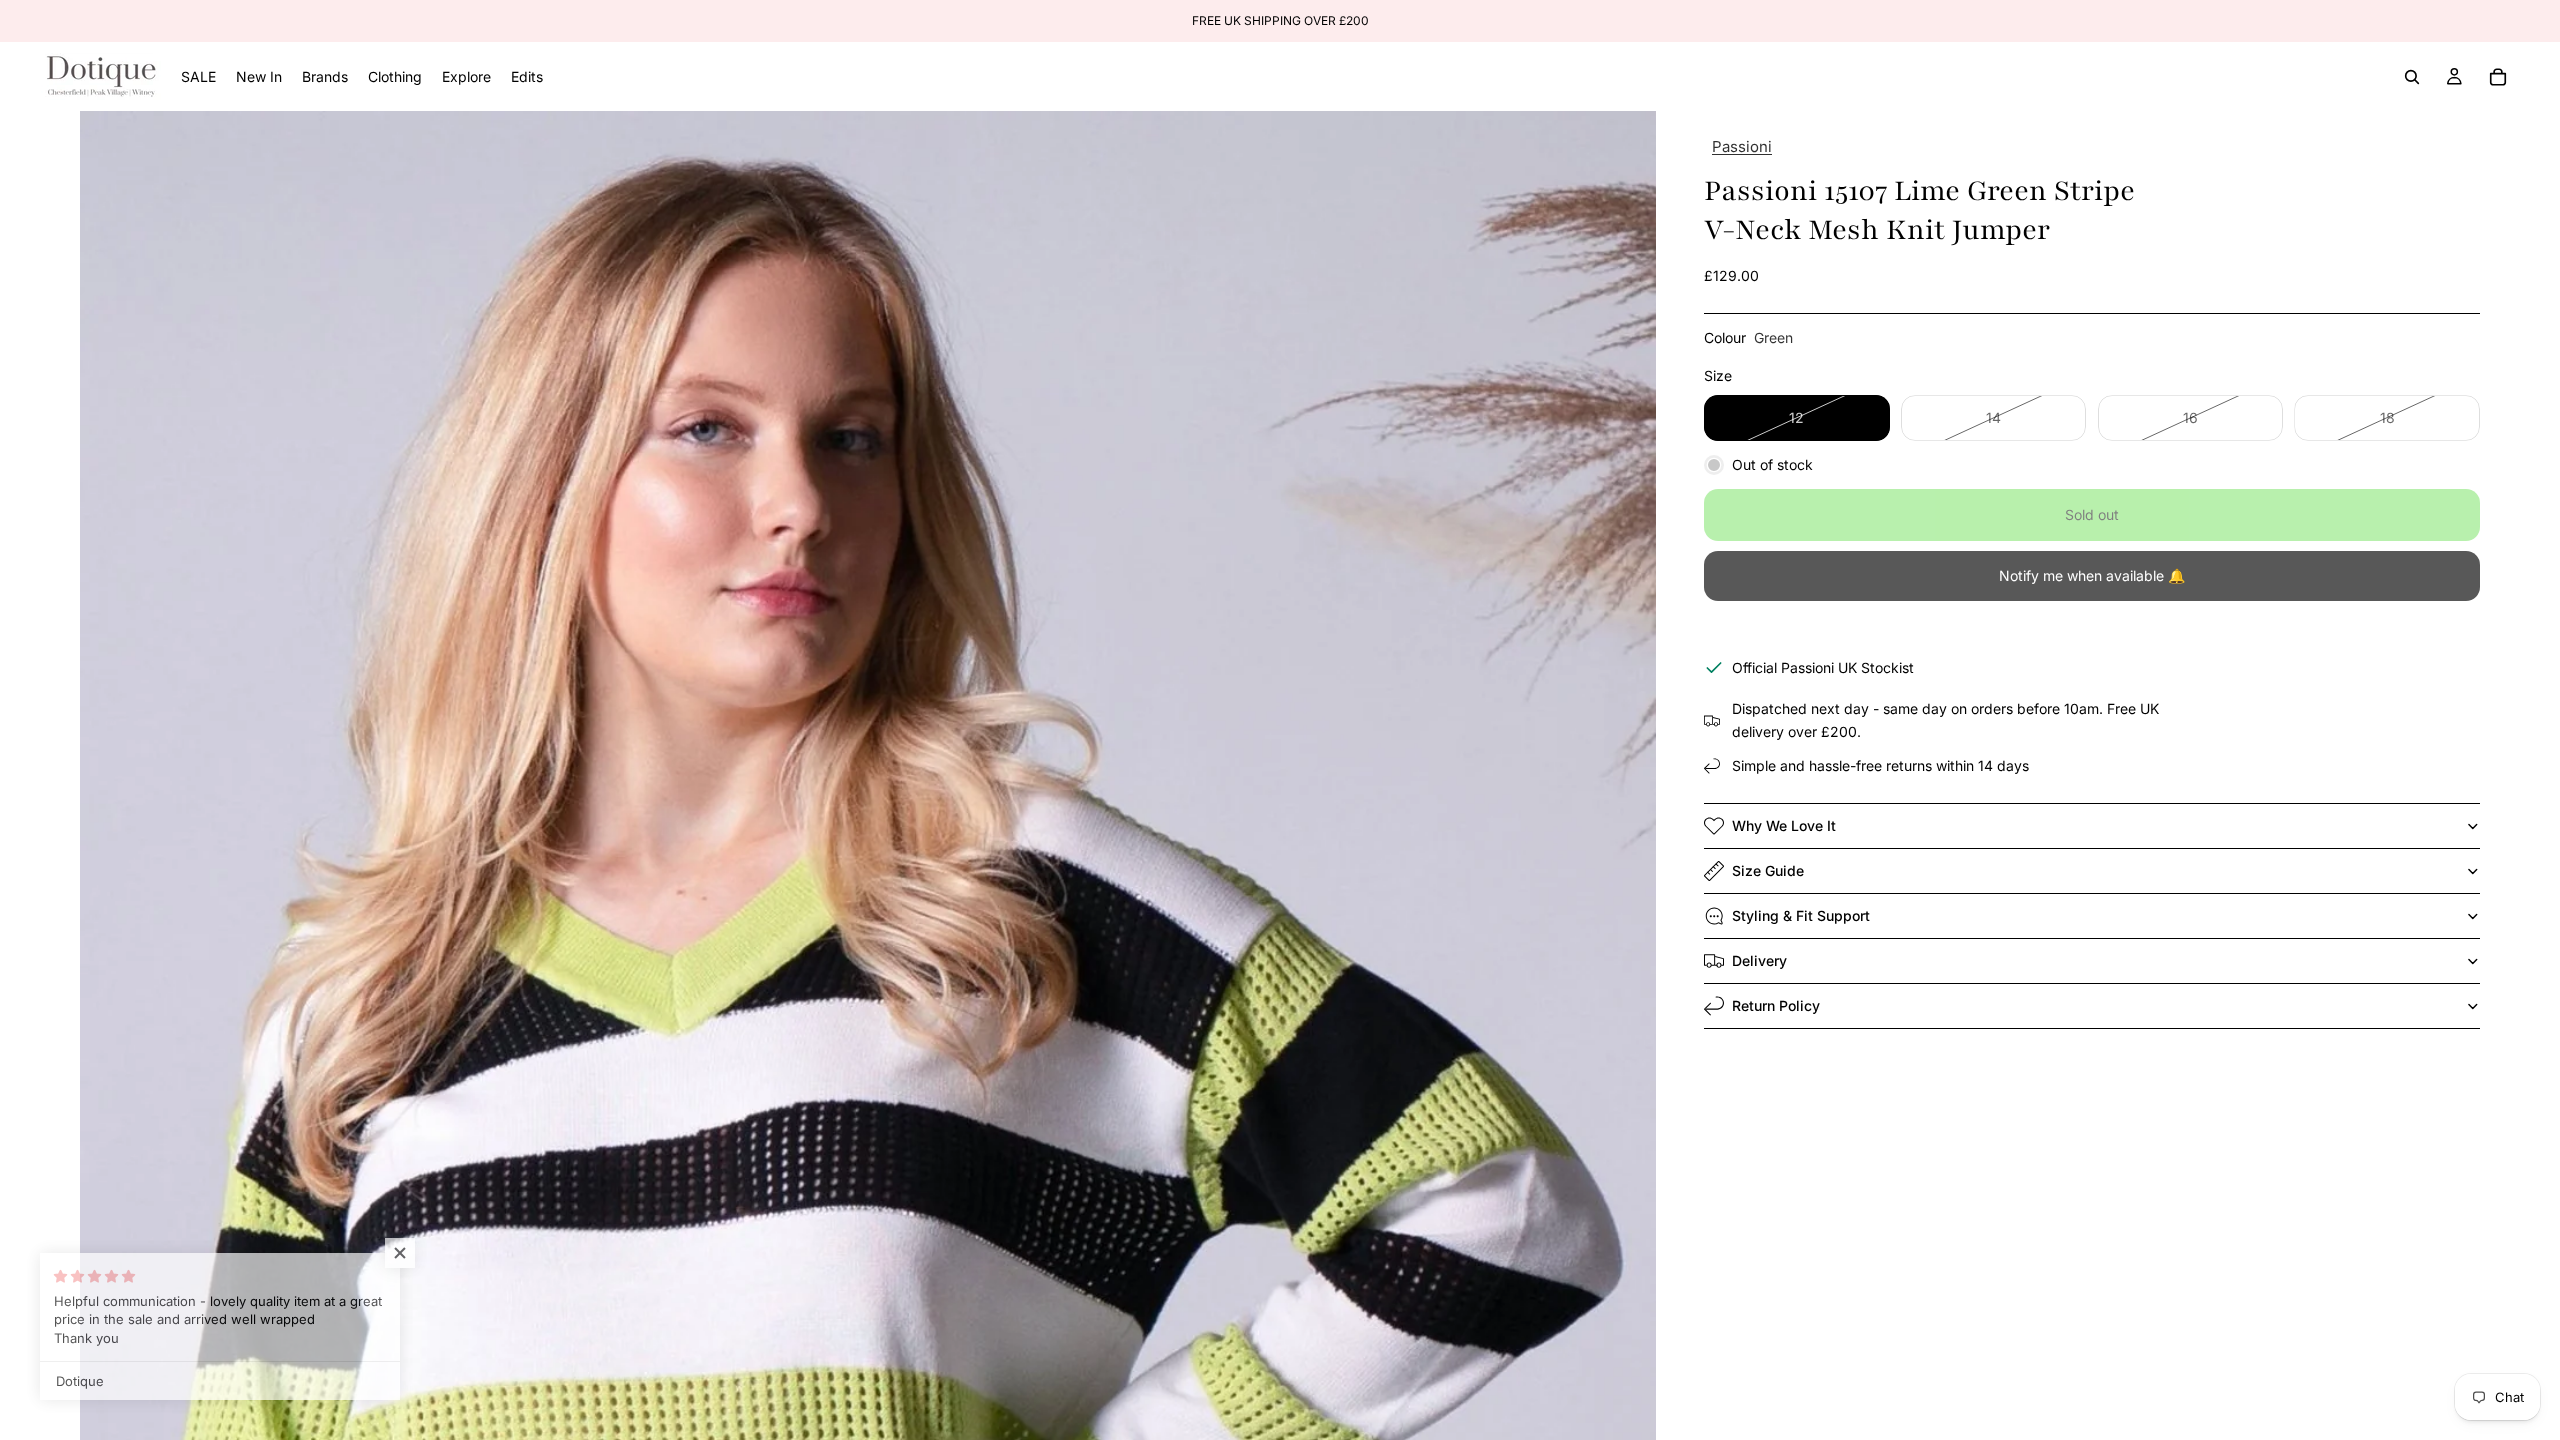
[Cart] (2498, 77)
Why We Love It (1784, 825)
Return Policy (1776, 1005)
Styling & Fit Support (1801, 915)
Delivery (1759, 960)
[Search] (2412, 77)
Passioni (1742, 146)
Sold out (2092, 514)
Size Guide (1768, 870)
